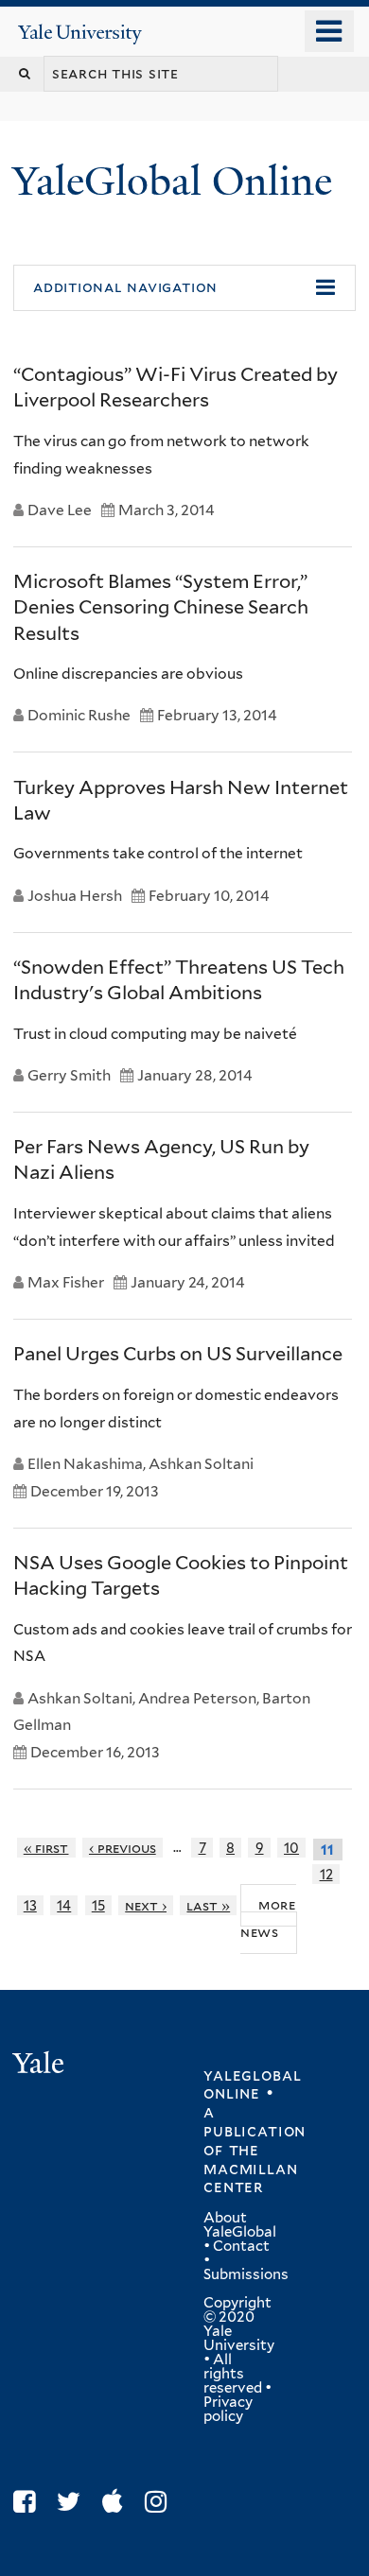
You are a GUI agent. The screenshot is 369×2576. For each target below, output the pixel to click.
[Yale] (41, 2066)
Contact (241, 2246)
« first (46, 1848)
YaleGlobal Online (172, 181)
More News (268, 1918)
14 (64, 1905)
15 (98, 1905)
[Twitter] (73, 2502)
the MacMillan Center (250, 2169)
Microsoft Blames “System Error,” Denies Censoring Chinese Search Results (161, 607)
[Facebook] (29, 2502)
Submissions (246, 2274)
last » (208, 1905)
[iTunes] (117, 2502)
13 (30, 1905)
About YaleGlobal (240, 2225)
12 (326, 1874)
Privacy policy (228, 2409)
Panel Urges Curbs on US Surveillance (178, 1354)
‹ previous (123, 1848)
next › (146, 1905)
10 (291, 1848)
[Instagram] (160, 2502)
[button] (184, 288)
